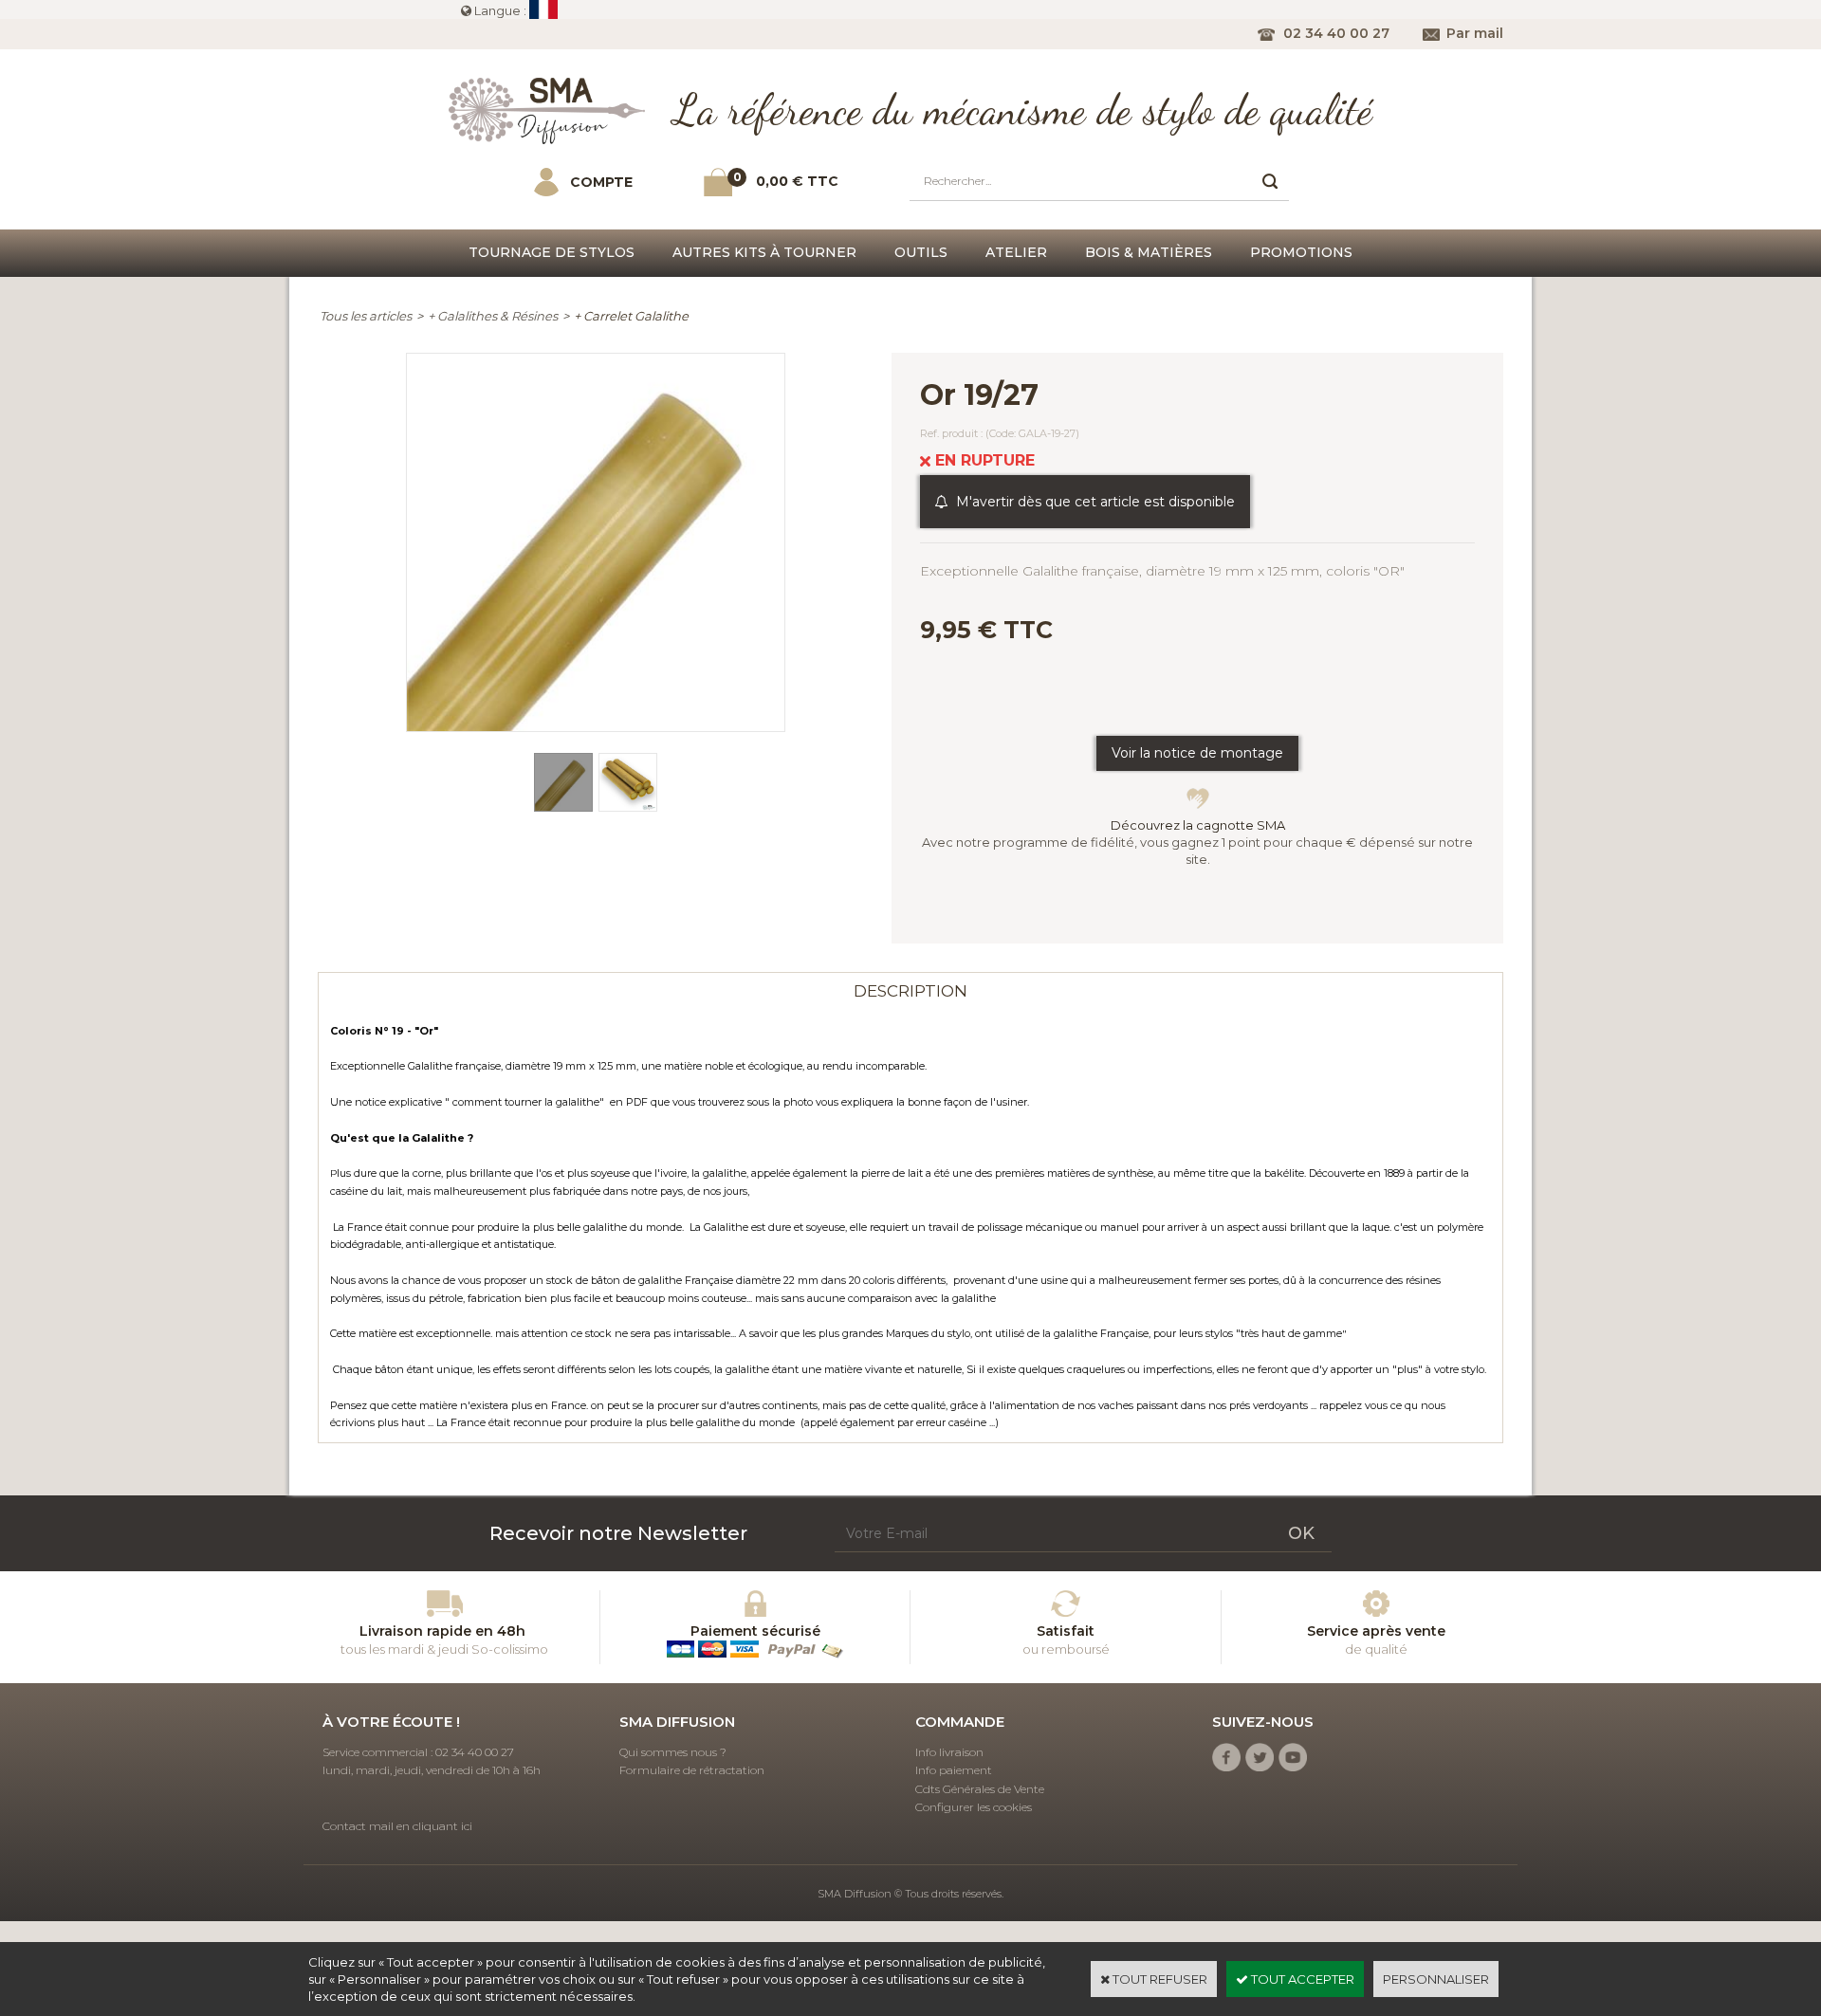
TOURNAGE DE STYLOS (552, 252)
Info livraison (949, 1752)
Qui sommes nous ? (673, 1752)
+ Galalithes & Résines (493, 316)
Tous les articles (366, 316)
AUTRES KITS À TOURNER (764, 252)
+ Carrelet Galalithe (631, 316)
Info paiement (954, 1770)
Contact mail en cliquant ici (397, 1826)
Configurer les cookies (974, 1807)
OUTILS (921, 252)
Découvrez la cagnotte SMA (1198, 825)
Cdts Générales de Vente (980, 1789)
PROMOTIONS (1301, 252)
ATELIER (1016, 252)
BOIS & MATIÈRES (1149, 252)
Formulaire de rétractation (692, 1770)
